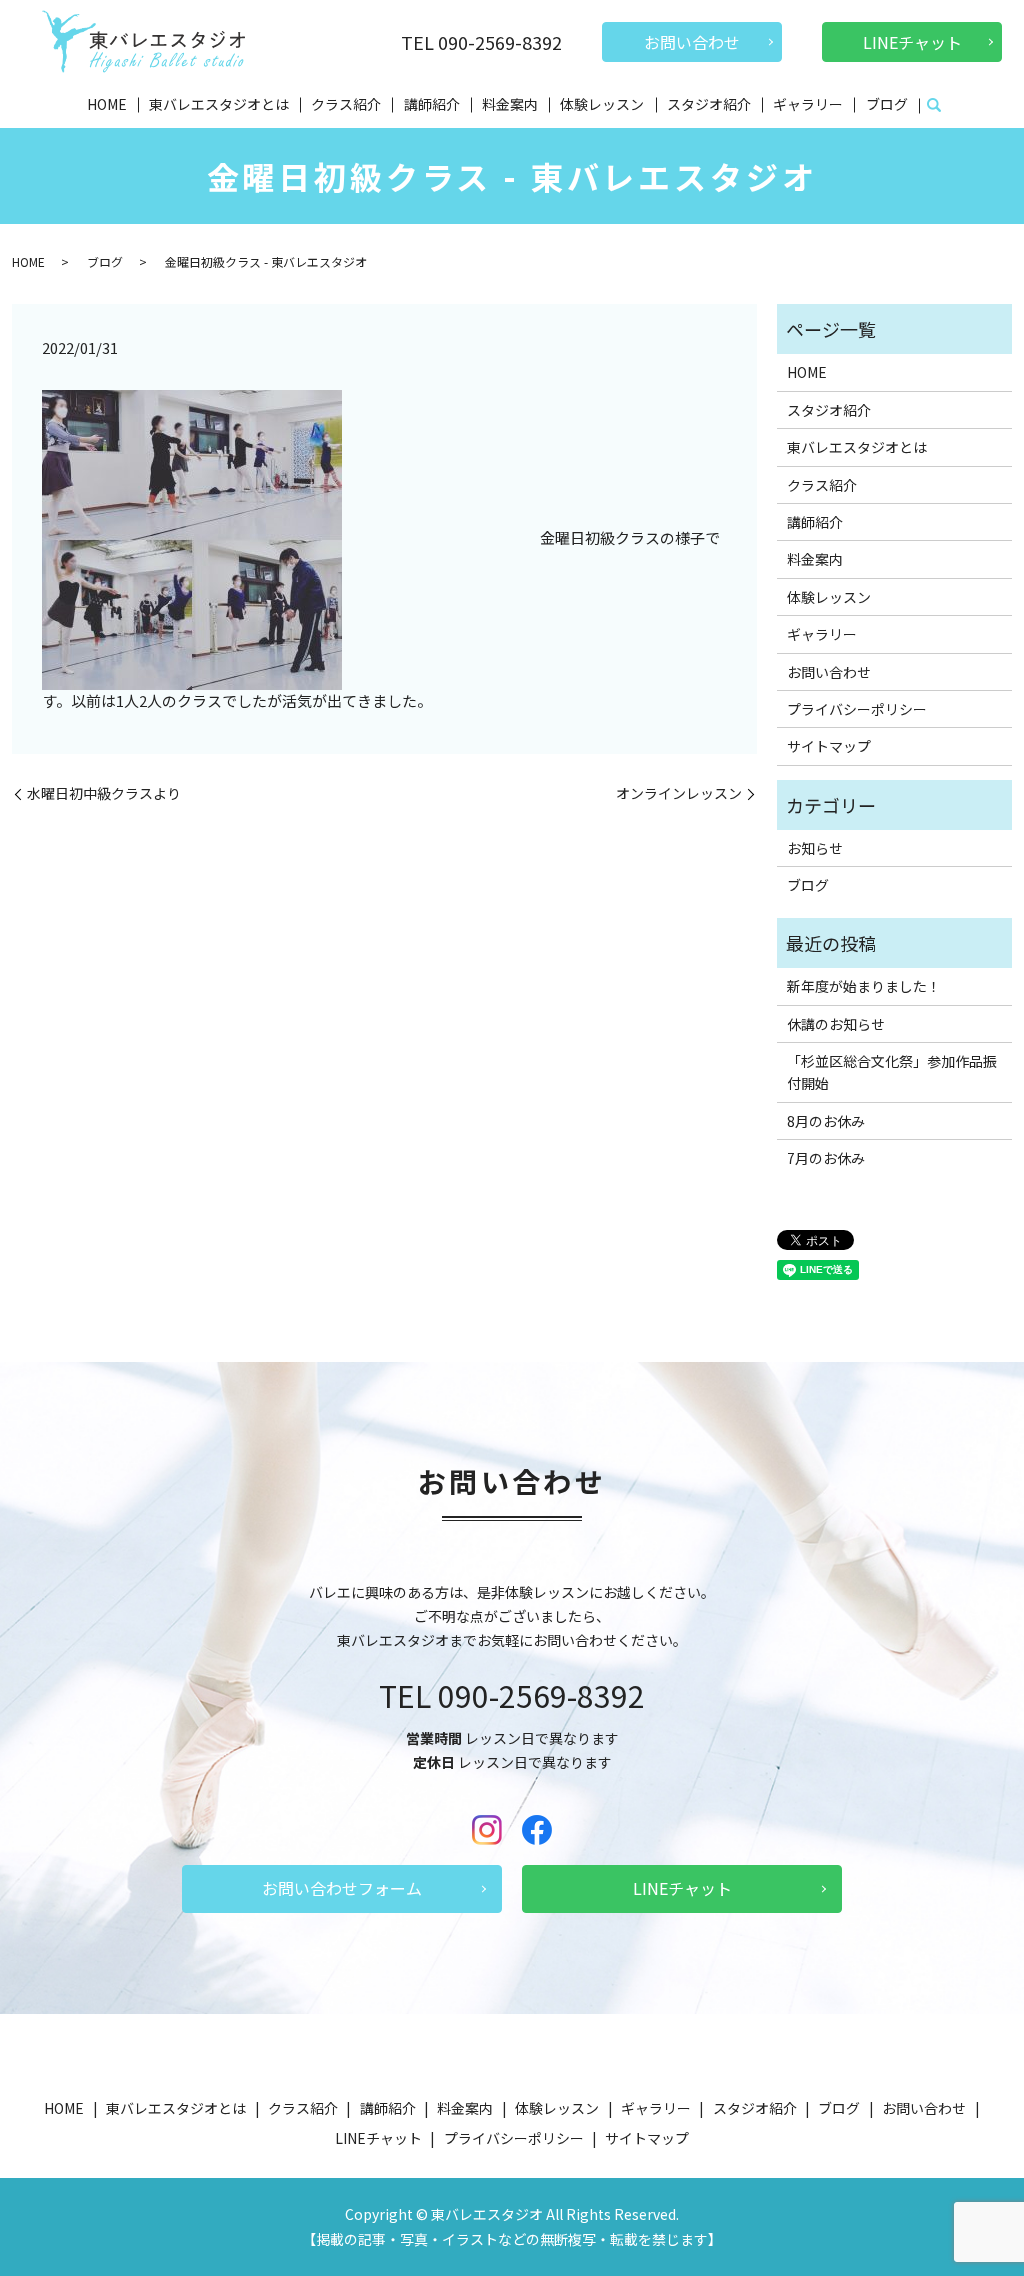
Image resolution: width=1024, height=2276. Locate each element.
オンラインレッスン (679, 793)
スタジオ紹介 (709, 104)
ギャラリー (808, 104)
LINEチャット (912, 42)
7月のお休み (826, 1158)
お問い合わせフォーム (342, 1888)
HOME (107, 104)
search (934, 106)
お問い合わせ (692, 42)
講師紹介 (432, 104)
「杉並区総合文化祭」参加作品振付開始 (892, 1072)
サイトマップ (829, 746)
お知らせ (815, 848)
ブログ (887, 104)
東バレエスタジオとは (219, 104)
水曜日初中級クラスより (104, 793)
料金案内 (510, 104)
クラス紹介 (346, 104)
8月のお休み (826, 1121)
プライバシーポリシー (857, 709)
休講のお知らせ (836, 1024)
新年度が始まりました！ (864, 986)
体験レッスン (602, 104)
